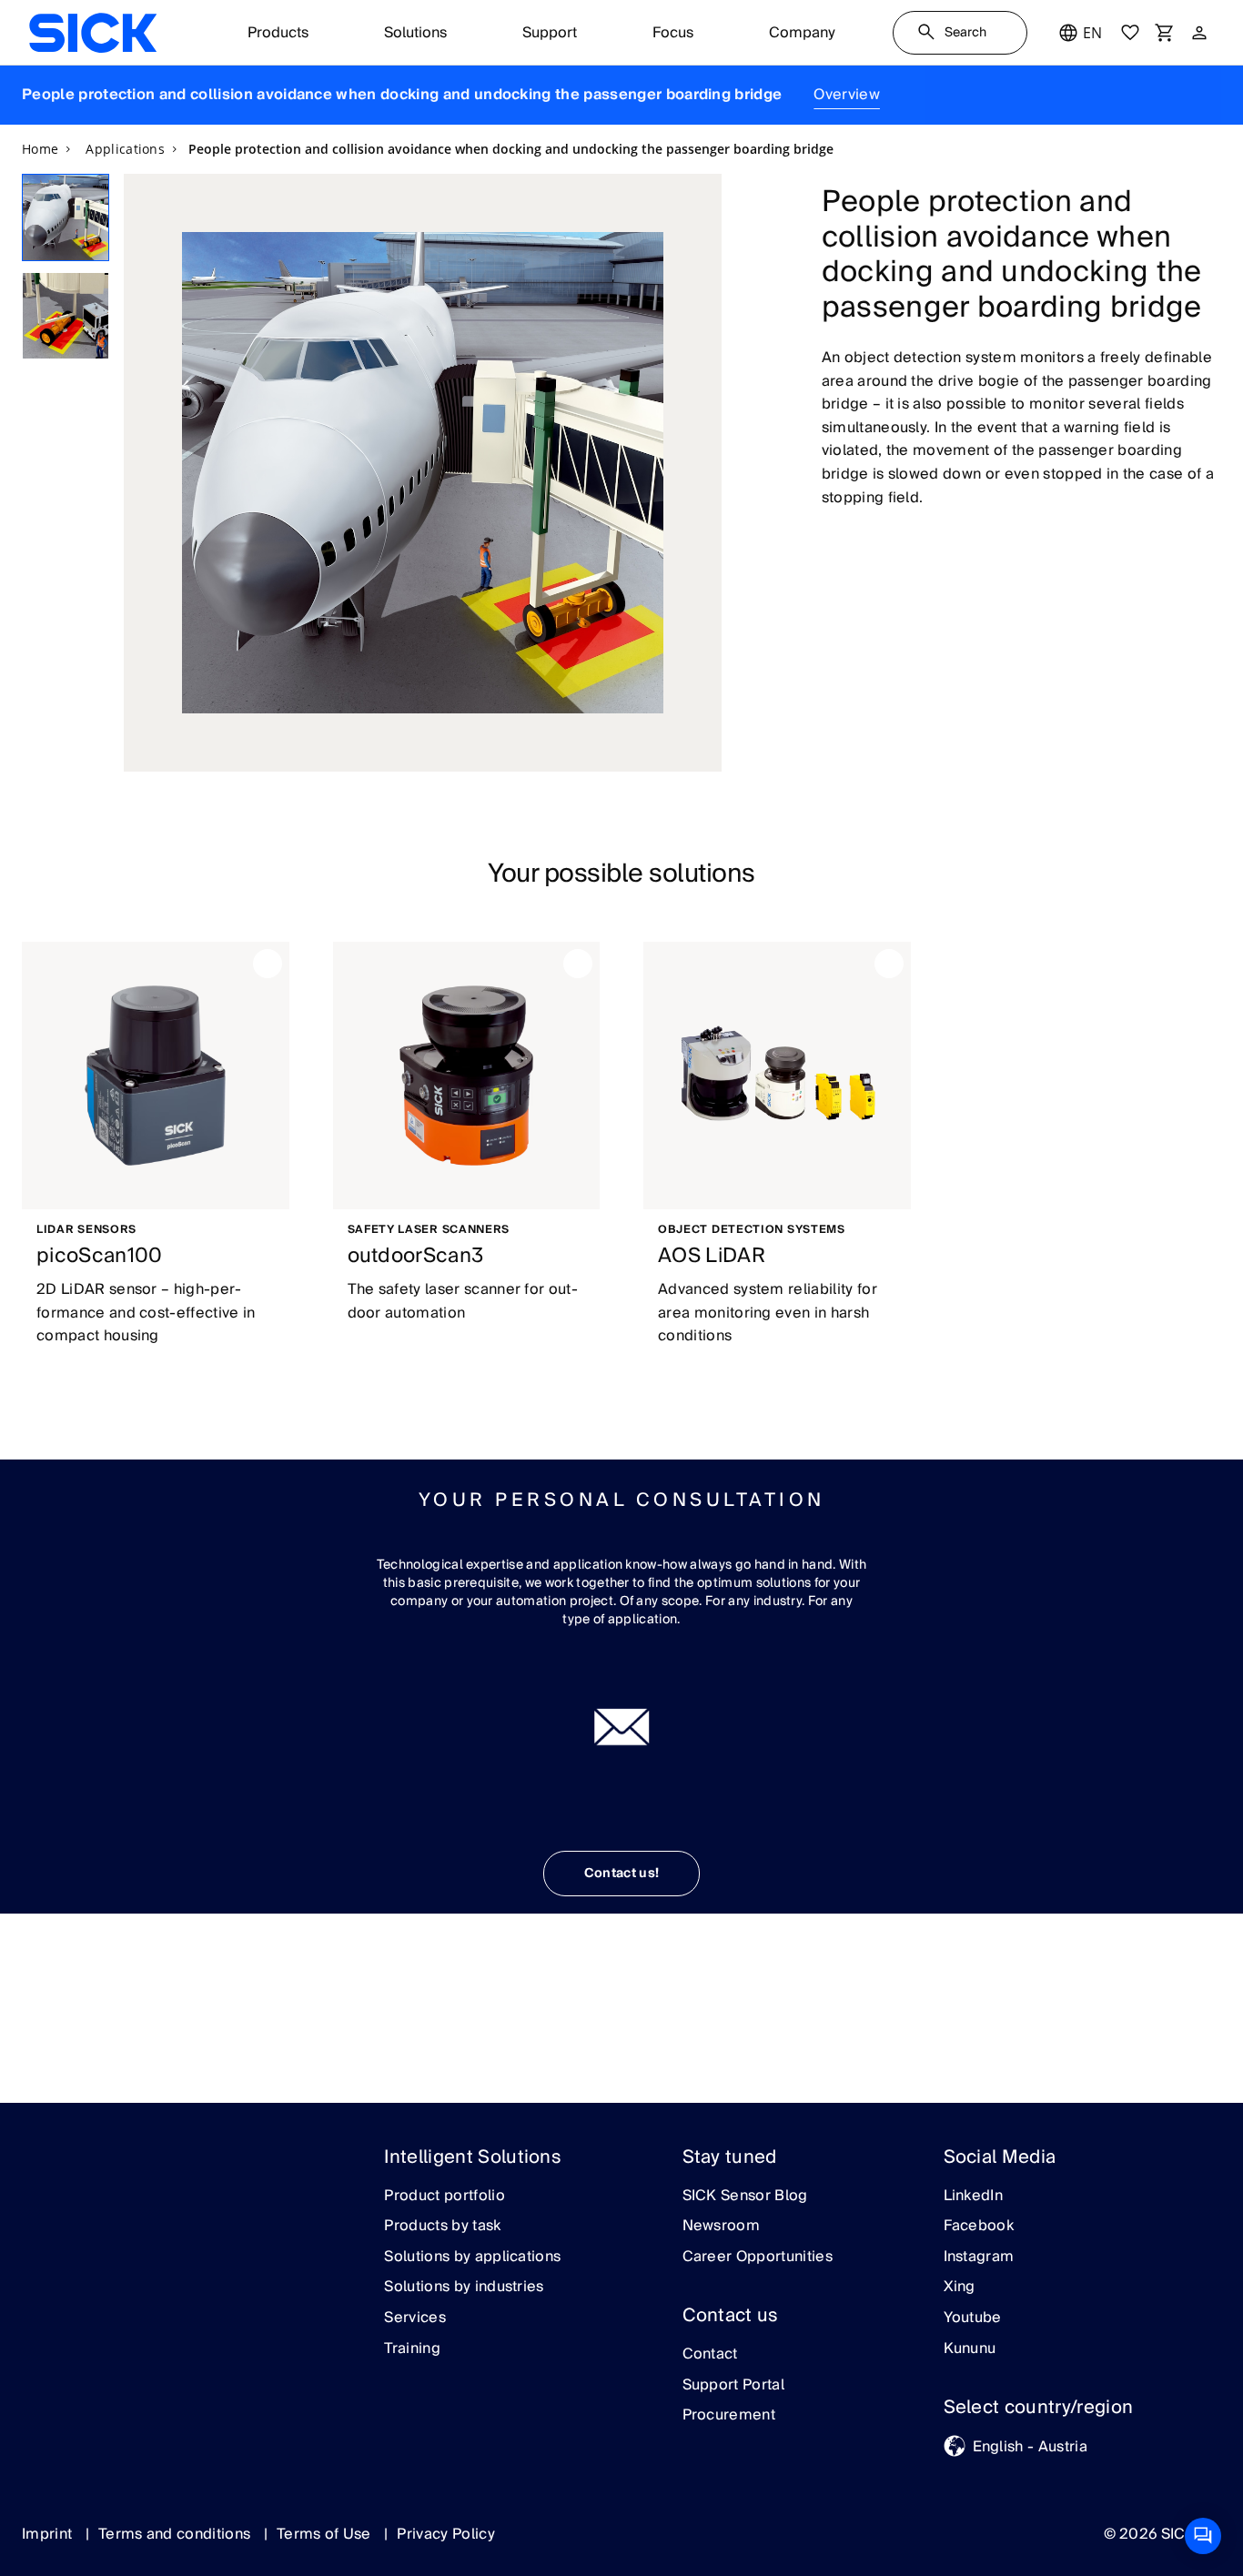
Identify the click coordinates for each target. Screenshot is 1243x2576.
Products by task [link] (442, 2227)
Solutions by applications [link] (472, 2258)
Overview (847, 95)
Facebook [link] (979, 2227)
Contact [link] (710, 2355)
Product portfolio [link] (444, 2197)
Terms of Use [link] (326, 2534)
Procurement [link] (729, 2416)
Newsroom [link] (722, 2227)
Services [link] (415, 2318)
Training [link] (412, 2349)
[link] (93, 33)
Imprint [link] (49, 2534)
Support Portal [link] (733, 2386)
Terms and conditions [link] (177, 2534)
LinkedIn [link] (974, 2197)
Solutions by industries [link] (464, 2288)
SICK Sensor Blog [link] (745, 2197)
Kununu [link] (970, 2349)
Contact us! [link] (622, 1874)
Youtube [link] (973, 2318)
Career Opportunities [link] (758, 2258)
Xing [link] (960, 2288)
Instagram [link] (979, 2258)
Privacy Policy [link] (445, 2534)
